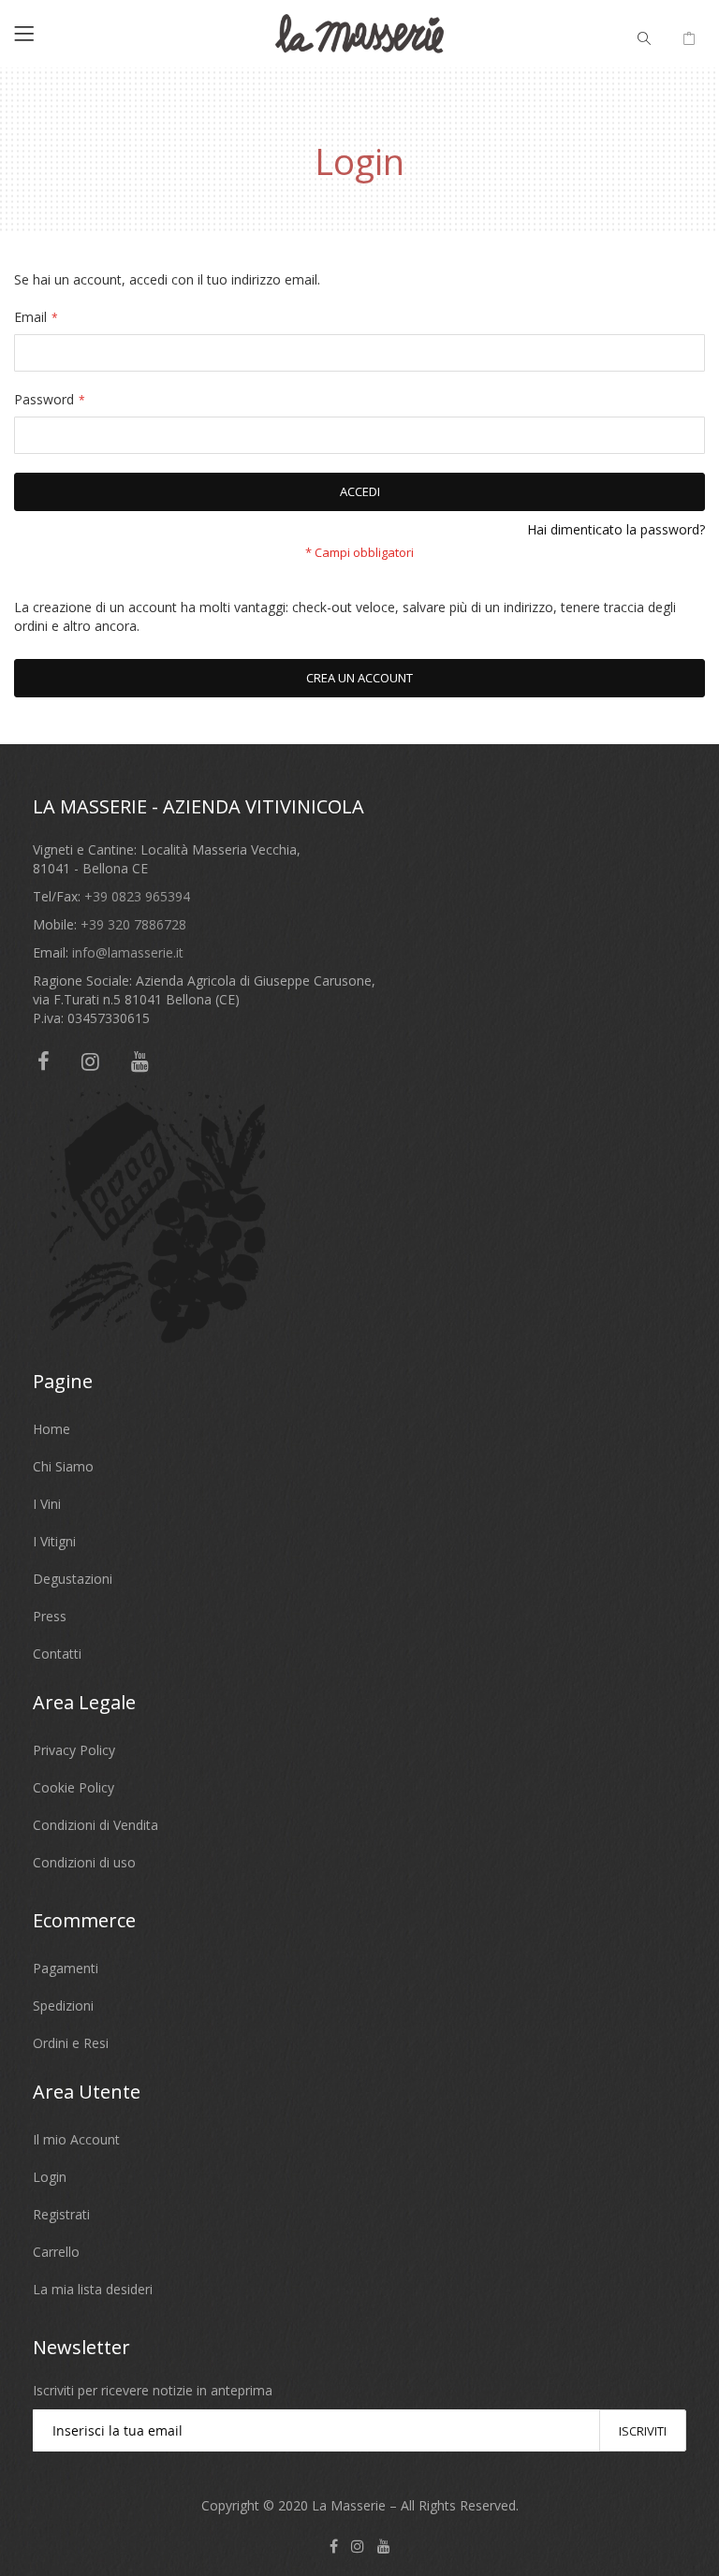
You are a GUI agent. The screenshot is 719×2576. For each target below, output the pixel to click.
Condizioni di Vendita (95, 1825)
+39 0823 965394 (137, 896)
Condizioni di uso (84, 1862)
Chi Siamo (63, 1466)
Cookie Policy (73, 1787)
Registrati (61, 2214)
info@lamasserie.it (128, 952)
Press (50, 1616)
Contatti (57, 1654)
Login (50, 2177)
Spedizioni (63, 2005)
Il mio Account (76, 2139)
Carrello (56, 2252)
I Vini (47, 1504)
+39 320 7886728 (133, 924)
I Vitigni (54, 1541)
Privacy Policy (74, 1750)
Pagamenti (66, 1968)
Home (51, 1429)
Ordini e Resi (71, 2043)
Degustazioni (73, 1579)
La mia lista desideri (93, 2289)
